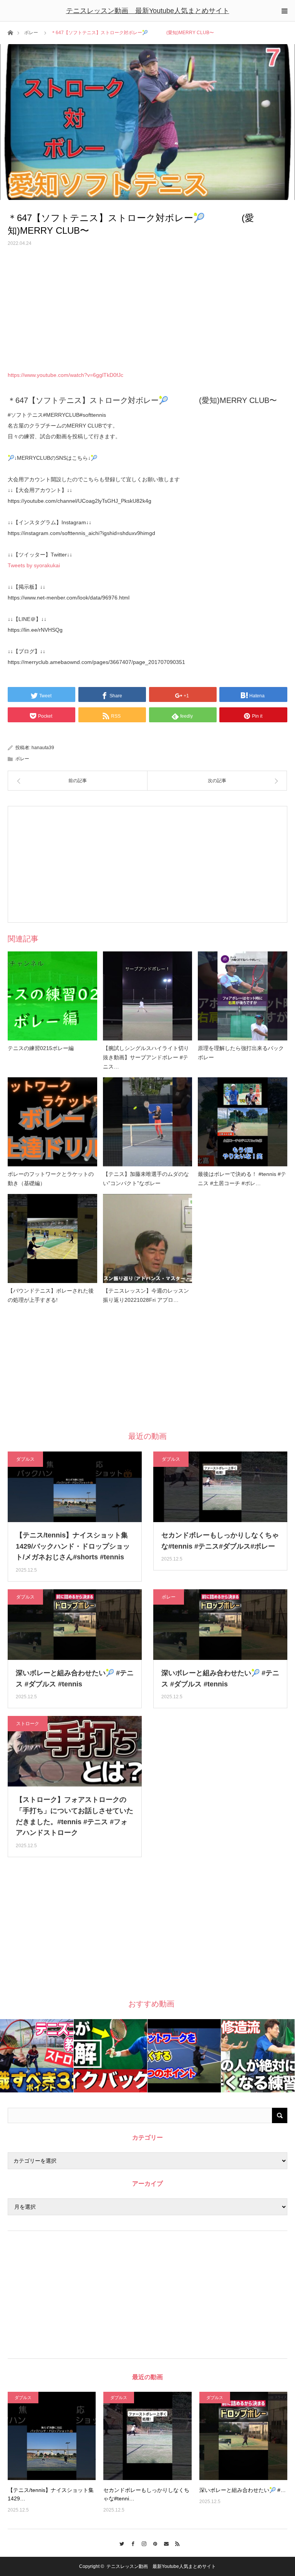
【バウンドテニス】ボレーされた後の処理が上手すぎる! (51, 1295)
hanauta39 (43, 748)
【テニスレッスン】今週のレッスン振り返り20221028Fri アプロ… (146, 1295)
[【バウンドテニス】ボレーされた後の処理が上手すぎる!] (52, 1239)
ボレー (31, 33)
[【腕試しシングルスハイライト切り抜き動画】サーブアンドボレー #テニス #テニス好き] (148, 996)
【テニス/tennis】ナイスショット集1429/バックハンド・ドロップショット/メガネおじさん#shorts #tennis (73, 1546)
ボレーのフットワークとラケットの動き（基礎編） (51, 1179)
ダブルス (25, 1459)
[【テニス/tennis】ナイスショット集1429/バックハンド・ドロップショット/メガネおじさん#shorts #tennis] (52, 2436)
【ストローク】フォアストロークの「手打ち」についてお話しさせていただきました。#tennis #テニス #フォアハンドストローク (75, 1816)
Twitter (120, 2543)
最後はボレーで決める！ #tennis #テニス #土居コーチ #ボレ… (242, 1179)
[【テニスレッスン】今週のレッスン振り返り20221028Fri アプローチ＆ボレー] (148, 1239)
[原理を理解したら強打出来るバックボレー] (243, 996)
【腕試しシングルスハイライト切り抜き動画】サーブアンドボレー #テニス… (146, 1057)
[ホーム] (10, 32)
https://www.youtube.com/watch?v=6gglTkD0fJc (65, 375)
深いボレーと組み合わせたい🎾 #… (243, 2490)
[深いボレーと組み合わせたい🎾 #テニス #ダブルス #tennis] (243, 2436)
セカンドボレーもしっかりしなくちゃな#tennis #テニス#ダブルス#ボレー (220, 1541)
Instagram (142, 2543)
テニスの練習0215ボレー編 (41, 1048)
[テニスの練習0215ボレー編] (52, 996)
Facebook (131, 2543)
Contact (164, 2543)
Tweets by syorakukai (34, 565)
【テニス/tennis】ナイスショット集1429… (51, 2494)
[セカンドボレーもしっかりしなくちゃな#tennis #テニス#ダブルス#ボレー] (147, 2436)
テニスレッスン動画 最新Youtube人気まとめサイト (148, 11)
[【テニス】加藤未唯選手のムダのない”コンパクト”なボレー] (148, 1122)
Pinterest (153, 2543)
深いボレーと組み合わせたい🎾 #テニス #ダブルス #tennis (75, 1679)
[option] (37, 2056)
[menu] (284, 11)
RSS (175, 2543)
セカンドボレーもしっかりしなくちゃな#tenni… (146, 2494)
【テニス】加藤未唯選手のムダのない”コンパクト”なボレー (146, 1179)
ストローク (28, 1724)
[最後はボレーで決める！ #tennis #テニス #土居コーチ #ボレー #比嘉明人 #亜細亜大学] (243, 1122)
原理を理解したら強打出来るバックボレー (241, 1053)
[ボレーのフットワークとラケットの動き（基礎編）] (52, 1122)
